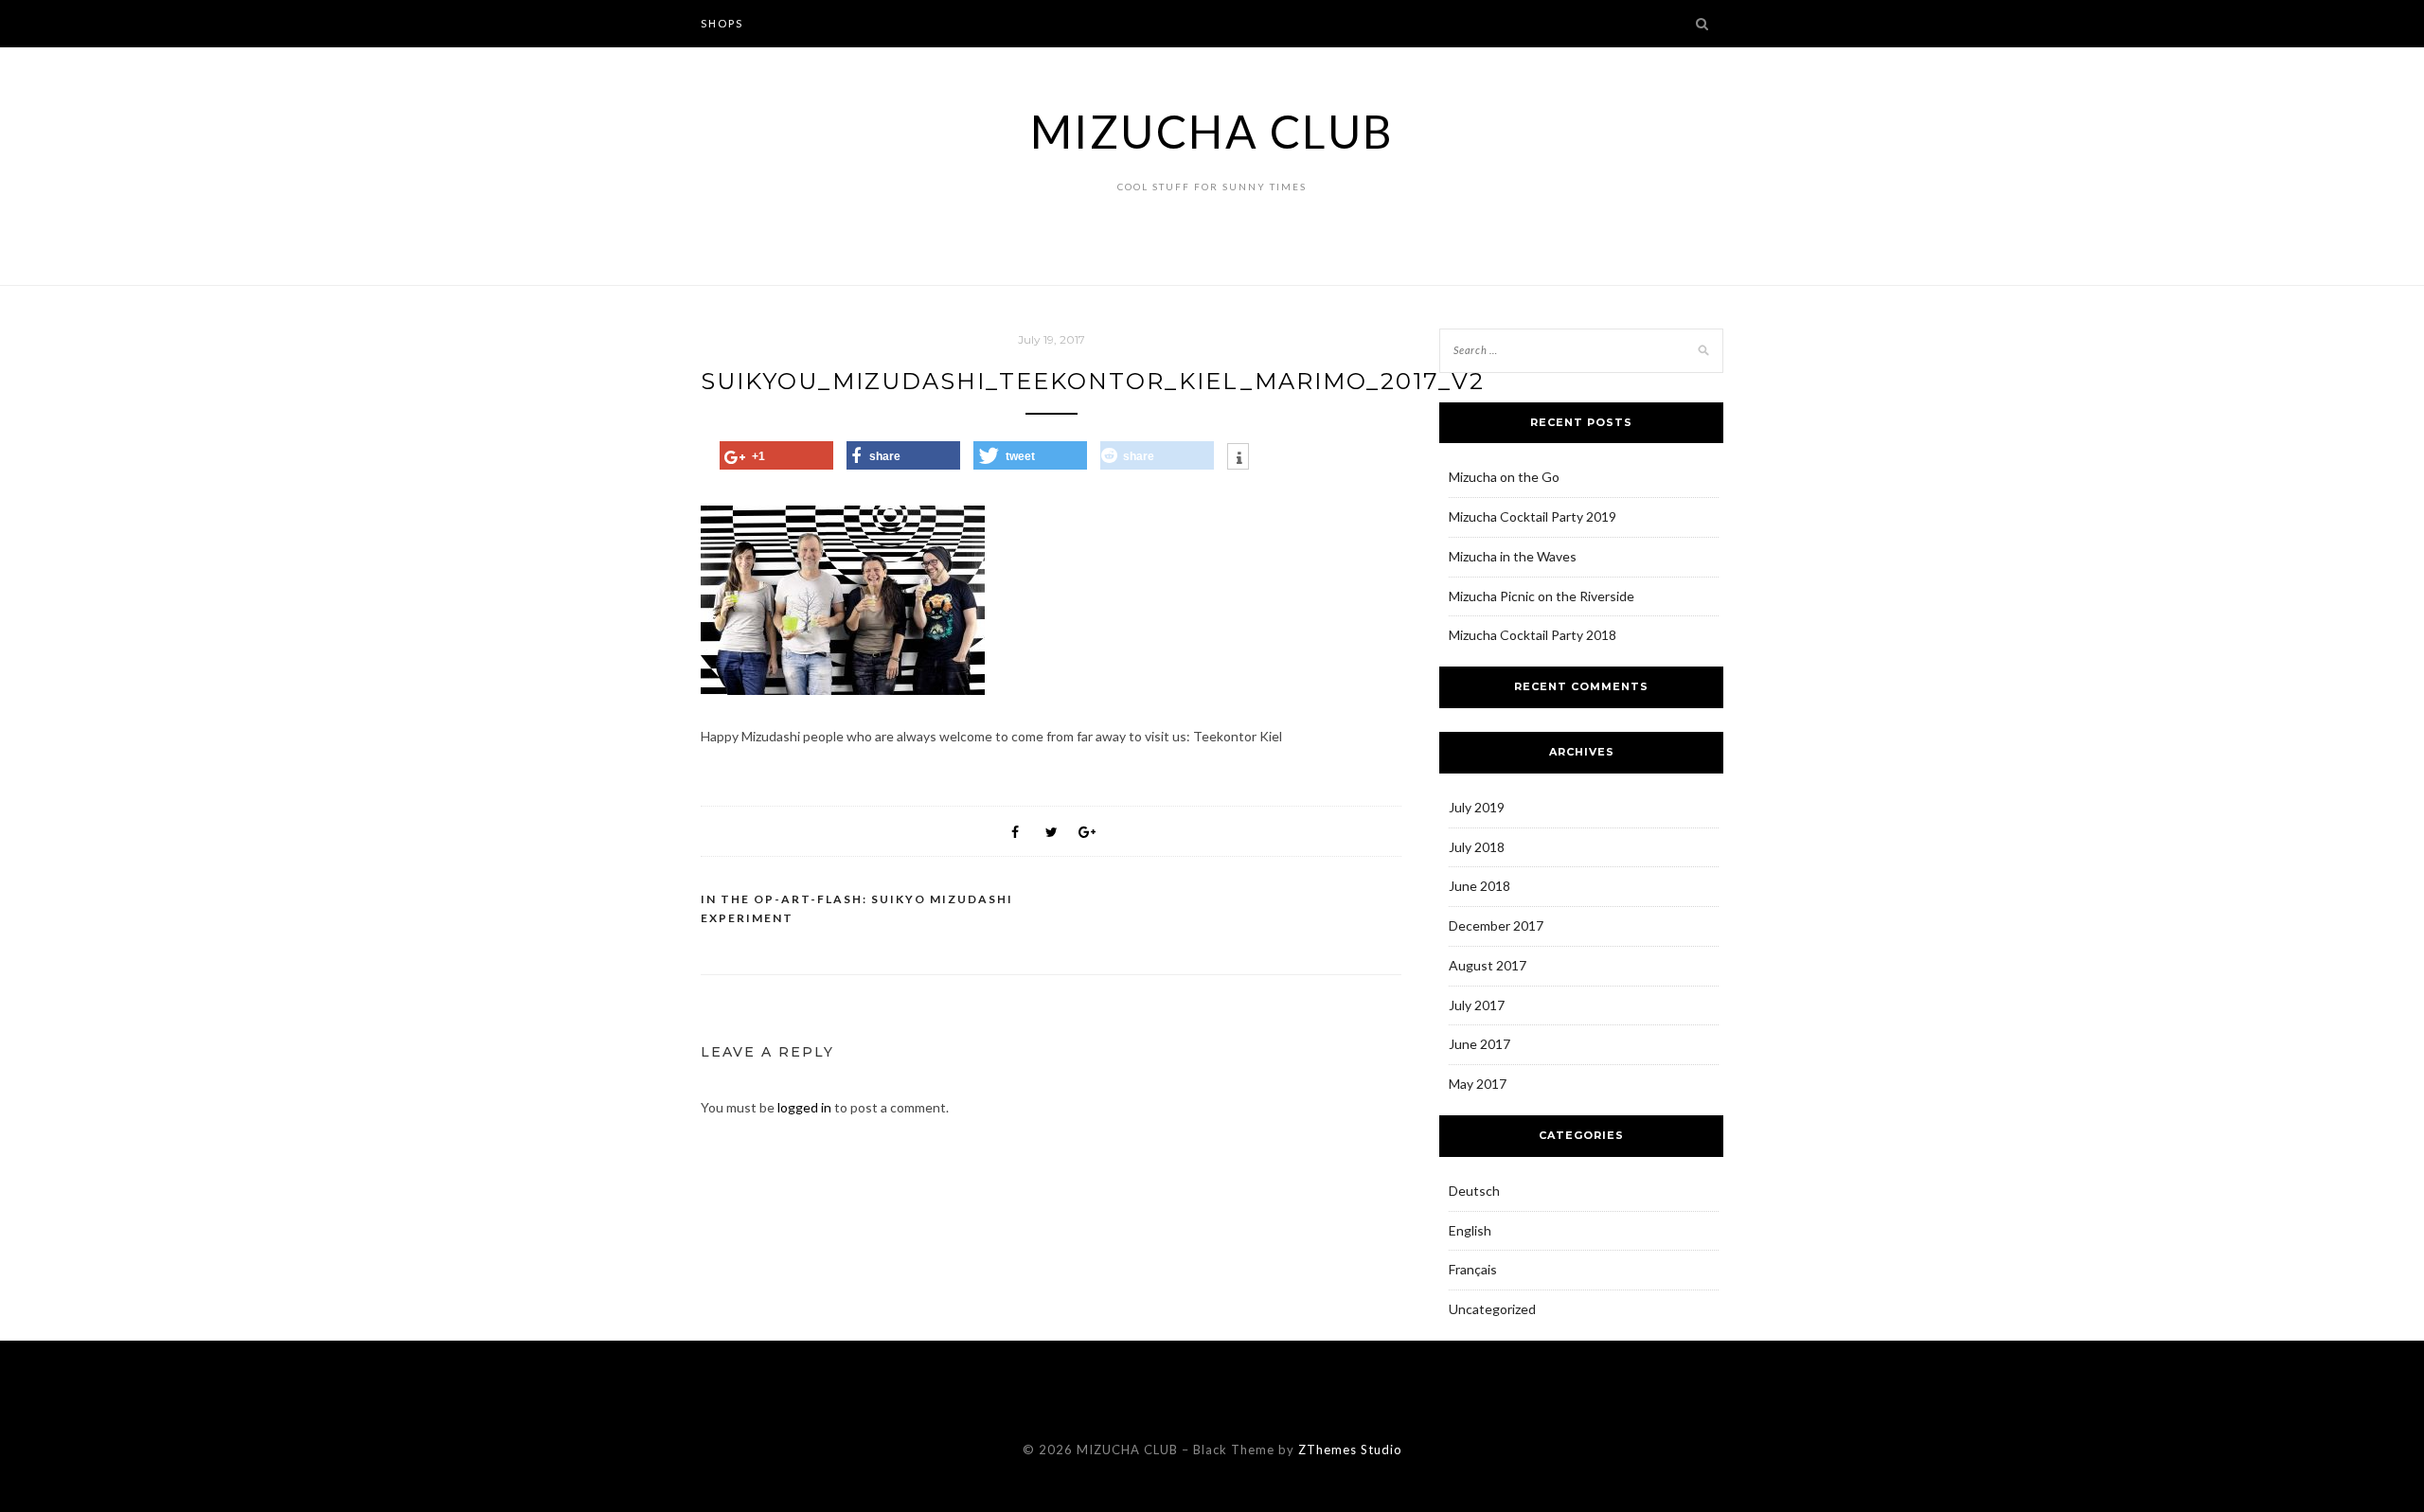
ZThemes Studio (1350, 1450)
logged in (804, 1107)
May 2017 (1478, 1084)
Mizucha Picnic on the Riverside (1542, 596)
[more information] (1238, 458)
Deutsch (1474, 1191)
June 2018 (1479, 886)
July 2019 (1477, 807)
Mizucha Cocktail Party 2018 (1533, 635)
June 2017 (1479, 1044)
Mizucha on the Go (1504, 477)
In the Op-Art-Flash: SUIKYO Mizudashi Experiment (857, 908)
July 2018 (1477, 847)
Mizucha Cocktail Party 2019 (1533, 516)
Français (1473, 1269)
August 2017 (1488, 965)
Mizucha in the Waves (1513, 556)
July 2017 (1477, 1005)
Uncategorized (1492, 1309)
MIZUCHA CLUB (1212, 131)
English (1470, 1230)
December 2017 (1496, 925)
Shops (722, 23)
